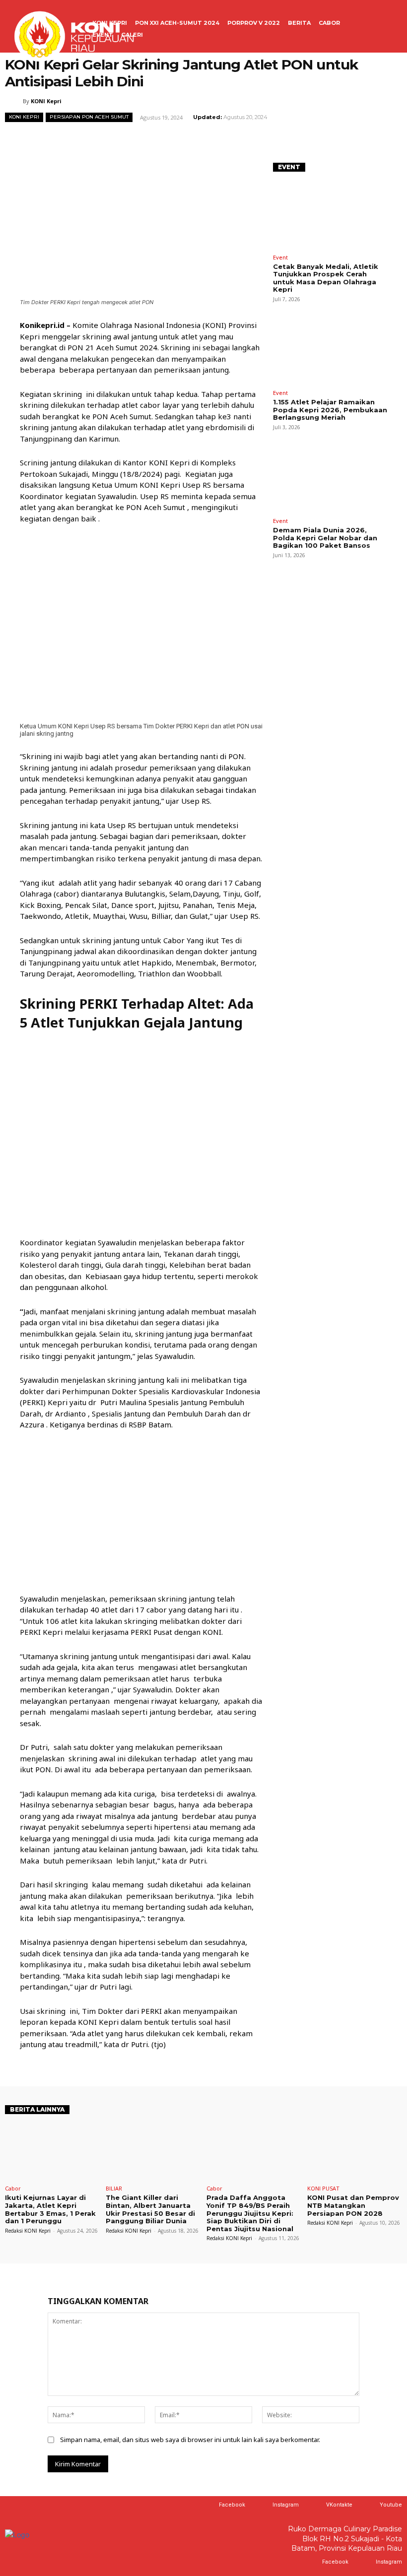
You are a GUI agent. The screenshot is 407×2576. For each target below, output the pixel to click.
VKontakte (339, 2505)
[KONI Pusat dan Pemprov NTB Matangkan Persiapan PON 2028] (355, 2153)
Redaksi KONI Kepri (28, 2231)
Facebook (232, 2505)
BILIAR (114, 2188)
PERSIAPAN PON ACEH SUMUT (89, 117)
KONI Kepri (46, 101)
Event (280, 257)
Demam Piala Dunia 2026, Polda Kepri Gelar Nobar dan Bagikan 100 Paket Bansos (325, 538)
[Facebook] (209, 2505)
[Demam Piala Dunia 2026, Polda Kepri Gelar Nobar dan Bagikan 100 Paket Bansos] (330, 479)
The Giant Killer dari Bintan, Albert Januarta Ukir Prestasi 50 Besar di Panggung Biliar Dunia (150, 2209)
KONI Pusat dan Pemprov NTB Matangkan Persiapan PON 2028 (353, 2205)
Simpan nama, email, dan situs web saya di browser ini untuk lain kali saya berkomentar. (190, 2440)
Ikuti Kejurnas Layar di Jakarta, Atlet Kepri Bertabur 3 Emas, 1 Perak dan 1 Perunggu (50, 2209)
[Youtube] (370, 2505)
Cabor (13, 2188)
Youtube (391, 2505)
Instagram (286, 2505)
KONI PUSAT (323, 2188)
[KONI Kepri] (14, 101)
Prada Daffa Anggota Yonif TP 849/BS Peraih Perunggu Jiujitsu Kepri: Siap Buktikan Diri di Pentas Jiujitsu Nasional (250, 2213)
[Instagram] (263, 2505)
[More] (331, 139)
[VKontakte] (316, 2505)
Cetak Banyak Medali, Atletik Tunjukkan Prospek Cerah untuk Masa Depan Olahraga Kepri (326, 278)
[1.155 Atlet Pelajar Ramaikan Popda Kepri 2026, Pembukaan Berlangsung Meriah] (330, 351)
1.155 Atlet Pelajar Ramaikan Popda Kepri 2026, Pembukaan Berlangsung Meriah (330, 410)
